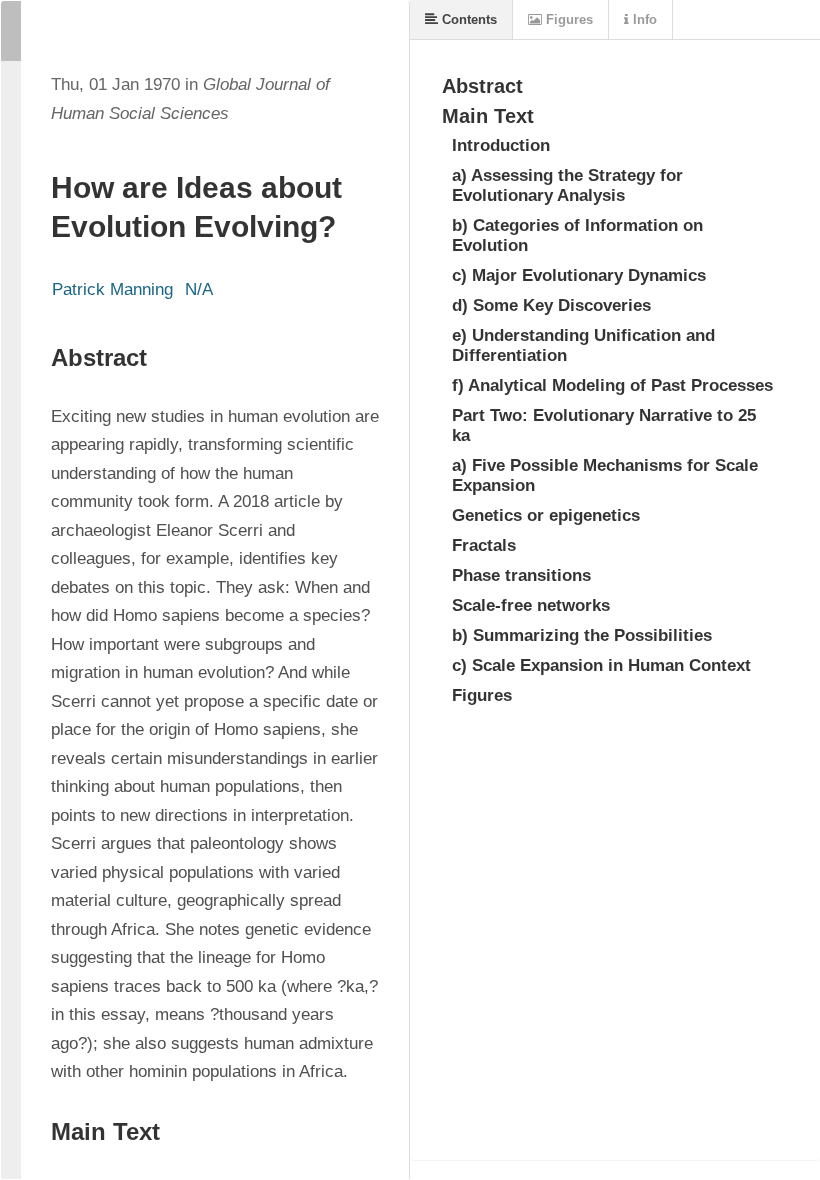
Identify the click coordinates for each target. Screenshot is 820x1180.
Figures (567, 19)
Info (643, 19)
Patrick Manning (112, 289)
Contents (467, 19)
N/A (199, 289)
